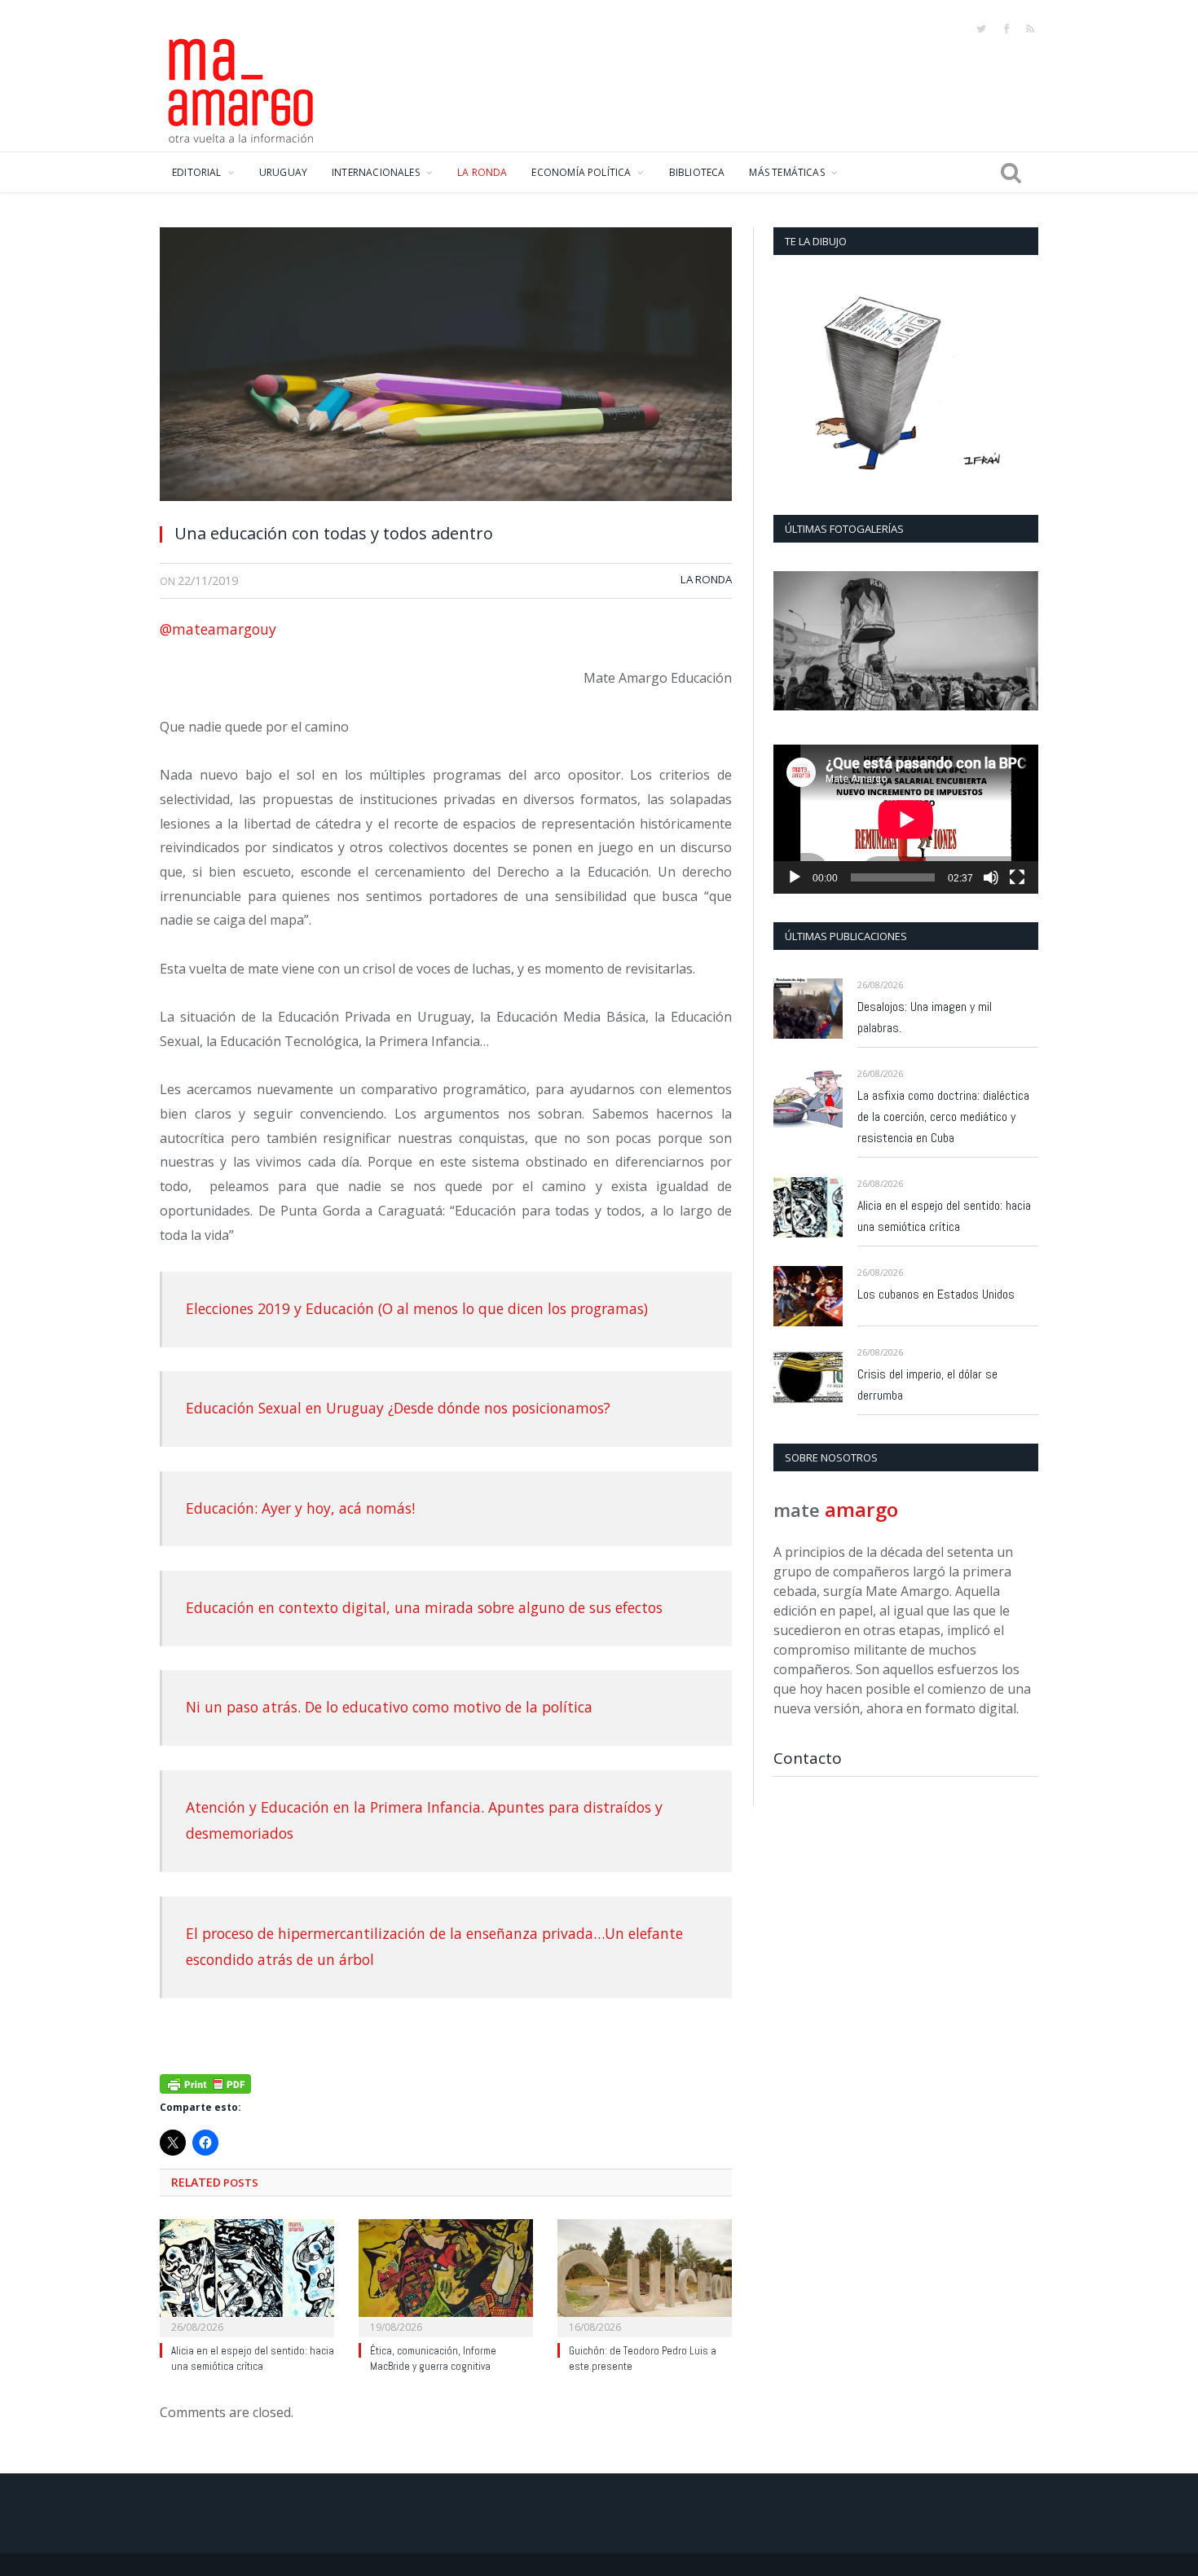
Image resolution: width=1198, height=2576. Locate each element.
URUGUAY (283, 172)
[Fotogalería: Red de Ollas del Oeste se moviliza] (906, 641)
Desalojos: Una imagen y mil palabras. (925, 1017)
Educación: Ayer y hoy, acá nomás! (300, 1508)
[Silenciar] (991, 877)
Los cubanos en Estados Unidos (936, 1294)
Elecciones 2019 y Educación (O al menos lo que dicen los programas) (417, 1308)
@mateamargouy (218, 629)
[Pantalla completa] (1017, 877)
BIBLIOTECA (697, 172)
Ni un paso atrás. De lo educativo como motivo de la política (389, 1707)
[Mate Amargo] (241, 88)
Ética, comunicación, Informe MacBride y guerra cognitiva (433, 2358)
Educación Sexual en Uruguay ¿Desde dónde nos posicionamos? (398, 1408)
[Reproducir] (795, 877)
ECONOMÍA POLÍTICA (581, 172)
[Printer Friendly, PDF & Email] (205, 2083)
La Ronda (706, 579)
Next (1020, 642)
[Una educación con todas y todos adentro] (446, 369)
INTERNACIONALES (376, 172)
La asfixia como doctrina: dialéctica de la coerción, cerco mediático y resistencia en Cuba (943, 1117)
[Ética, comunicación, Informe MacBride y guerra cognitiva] (446, 2276)
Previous (792, 642)
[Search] (1011, 173)
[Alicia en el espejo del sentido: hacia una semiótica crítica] (247, 2276)
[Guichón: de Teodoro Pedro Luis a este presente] (645, 2276)
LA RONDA (482, 172)
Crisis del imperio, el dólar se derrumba (927, 1385)
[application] (906, 819)
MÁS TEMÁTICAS (786, 172)
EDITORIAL (197, 172)
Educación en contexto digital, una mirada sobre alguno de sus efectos (424, 1607)
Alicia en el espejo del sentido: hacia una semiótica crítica (253, 2358)
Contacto (808, 1758)
